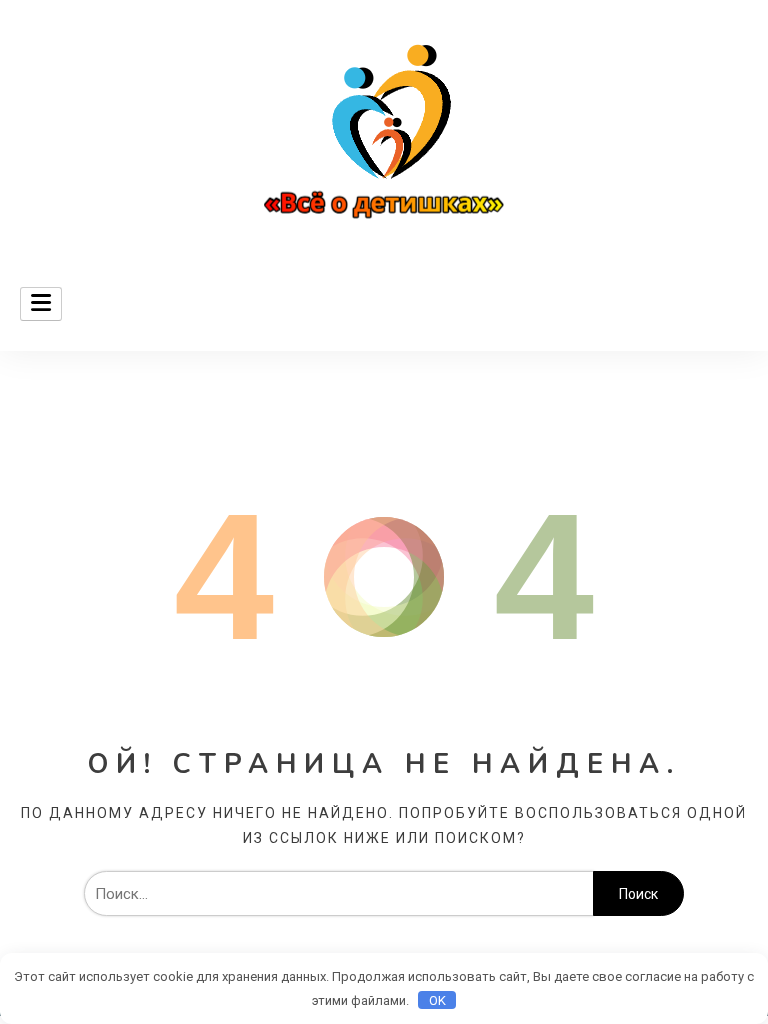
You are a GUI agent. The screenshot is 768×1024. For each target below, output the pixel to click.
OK (437, 1000)
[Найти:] (338, 894)
